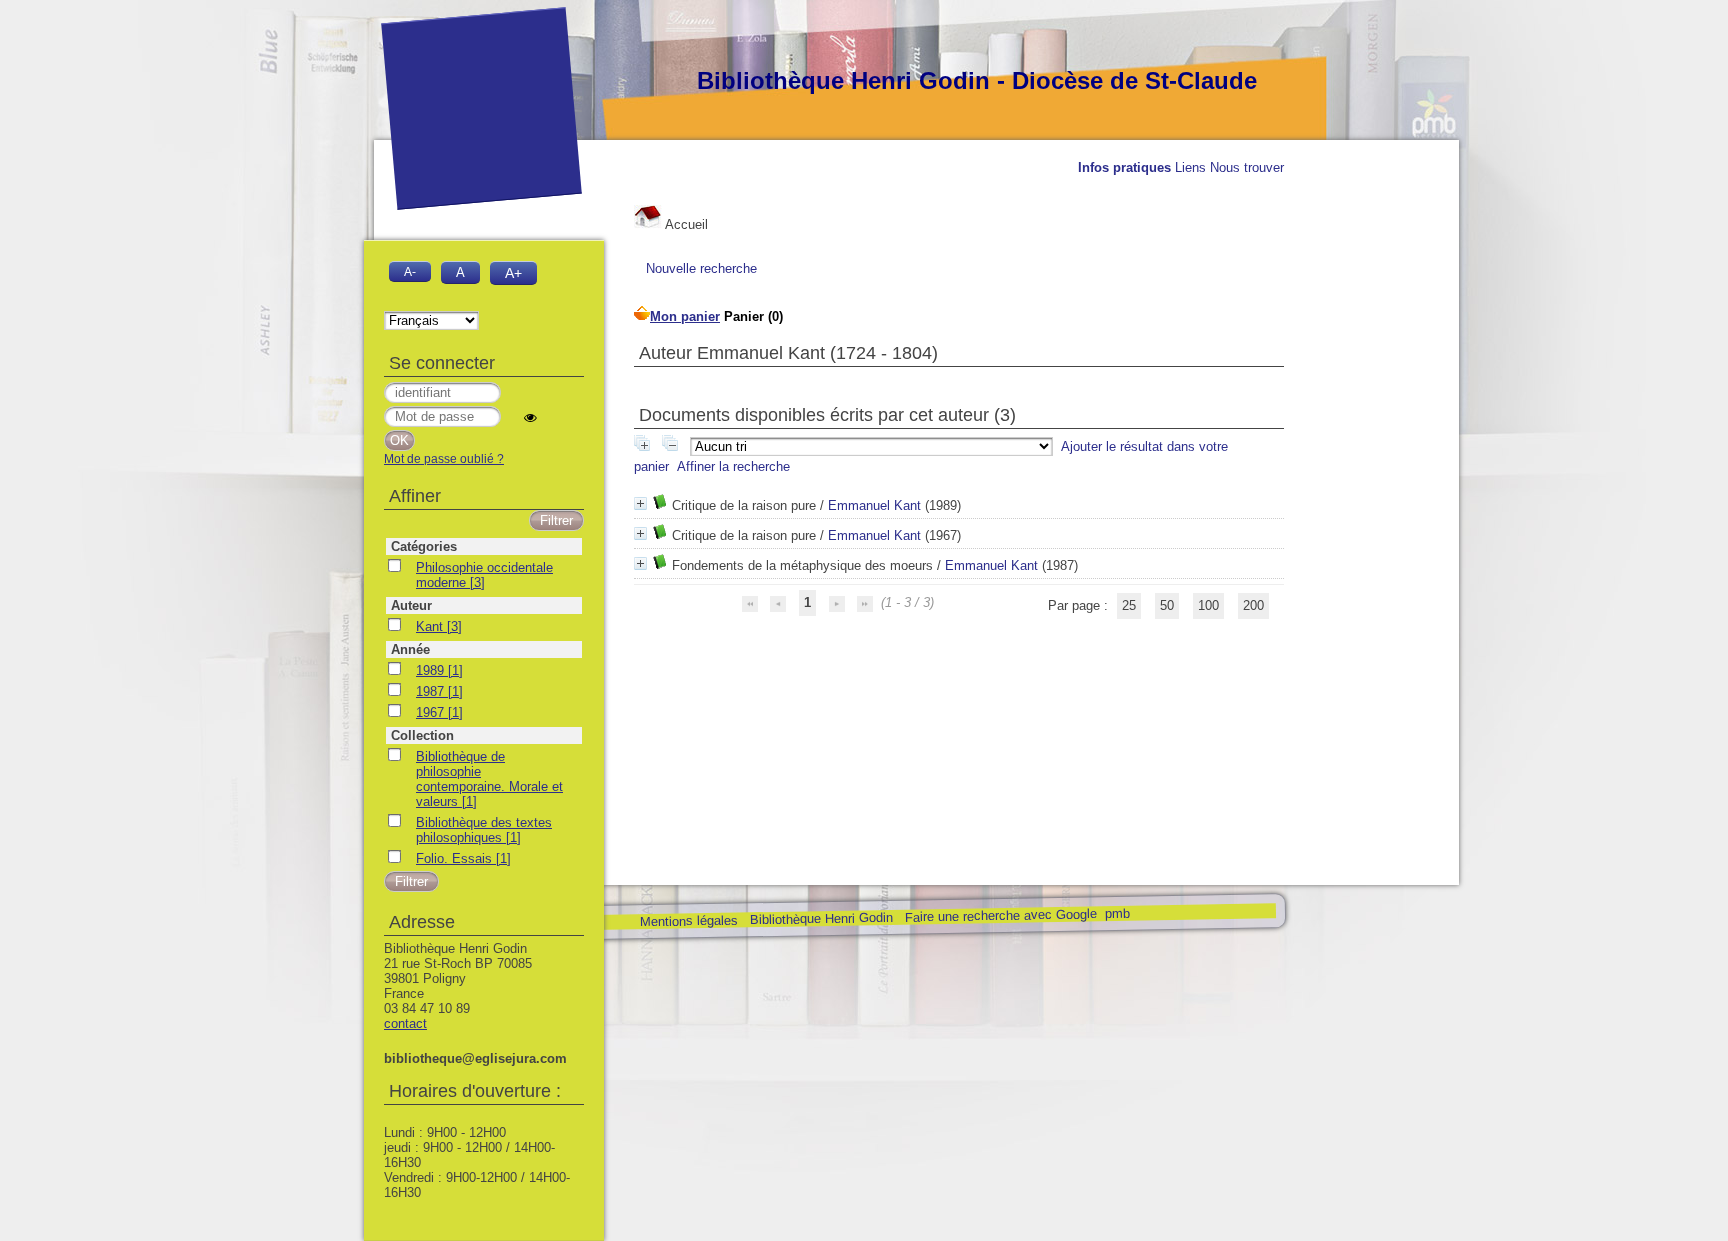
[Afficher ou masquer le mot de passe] (530, 417)
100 (1208, 605)
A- (410, 271)
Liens (1190, 167)
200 (1253, 605)
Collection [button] (422, 735)
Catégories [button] (424, 546)
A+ (513, 273)
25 (1129, 605)
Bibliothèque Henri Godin (820, 918)
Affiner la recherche (733, 466)
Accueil (685, 224)
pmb (1116, 913)
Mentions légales (688, 921)
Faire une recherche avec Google (1000, 915)
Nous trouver (1247, 167)
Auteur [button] (411, 605)
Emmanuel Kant (874, 505)
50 (1167, 605)
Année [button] (410, 649)
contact (405, 1023)
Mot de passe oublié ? (444, 459)
